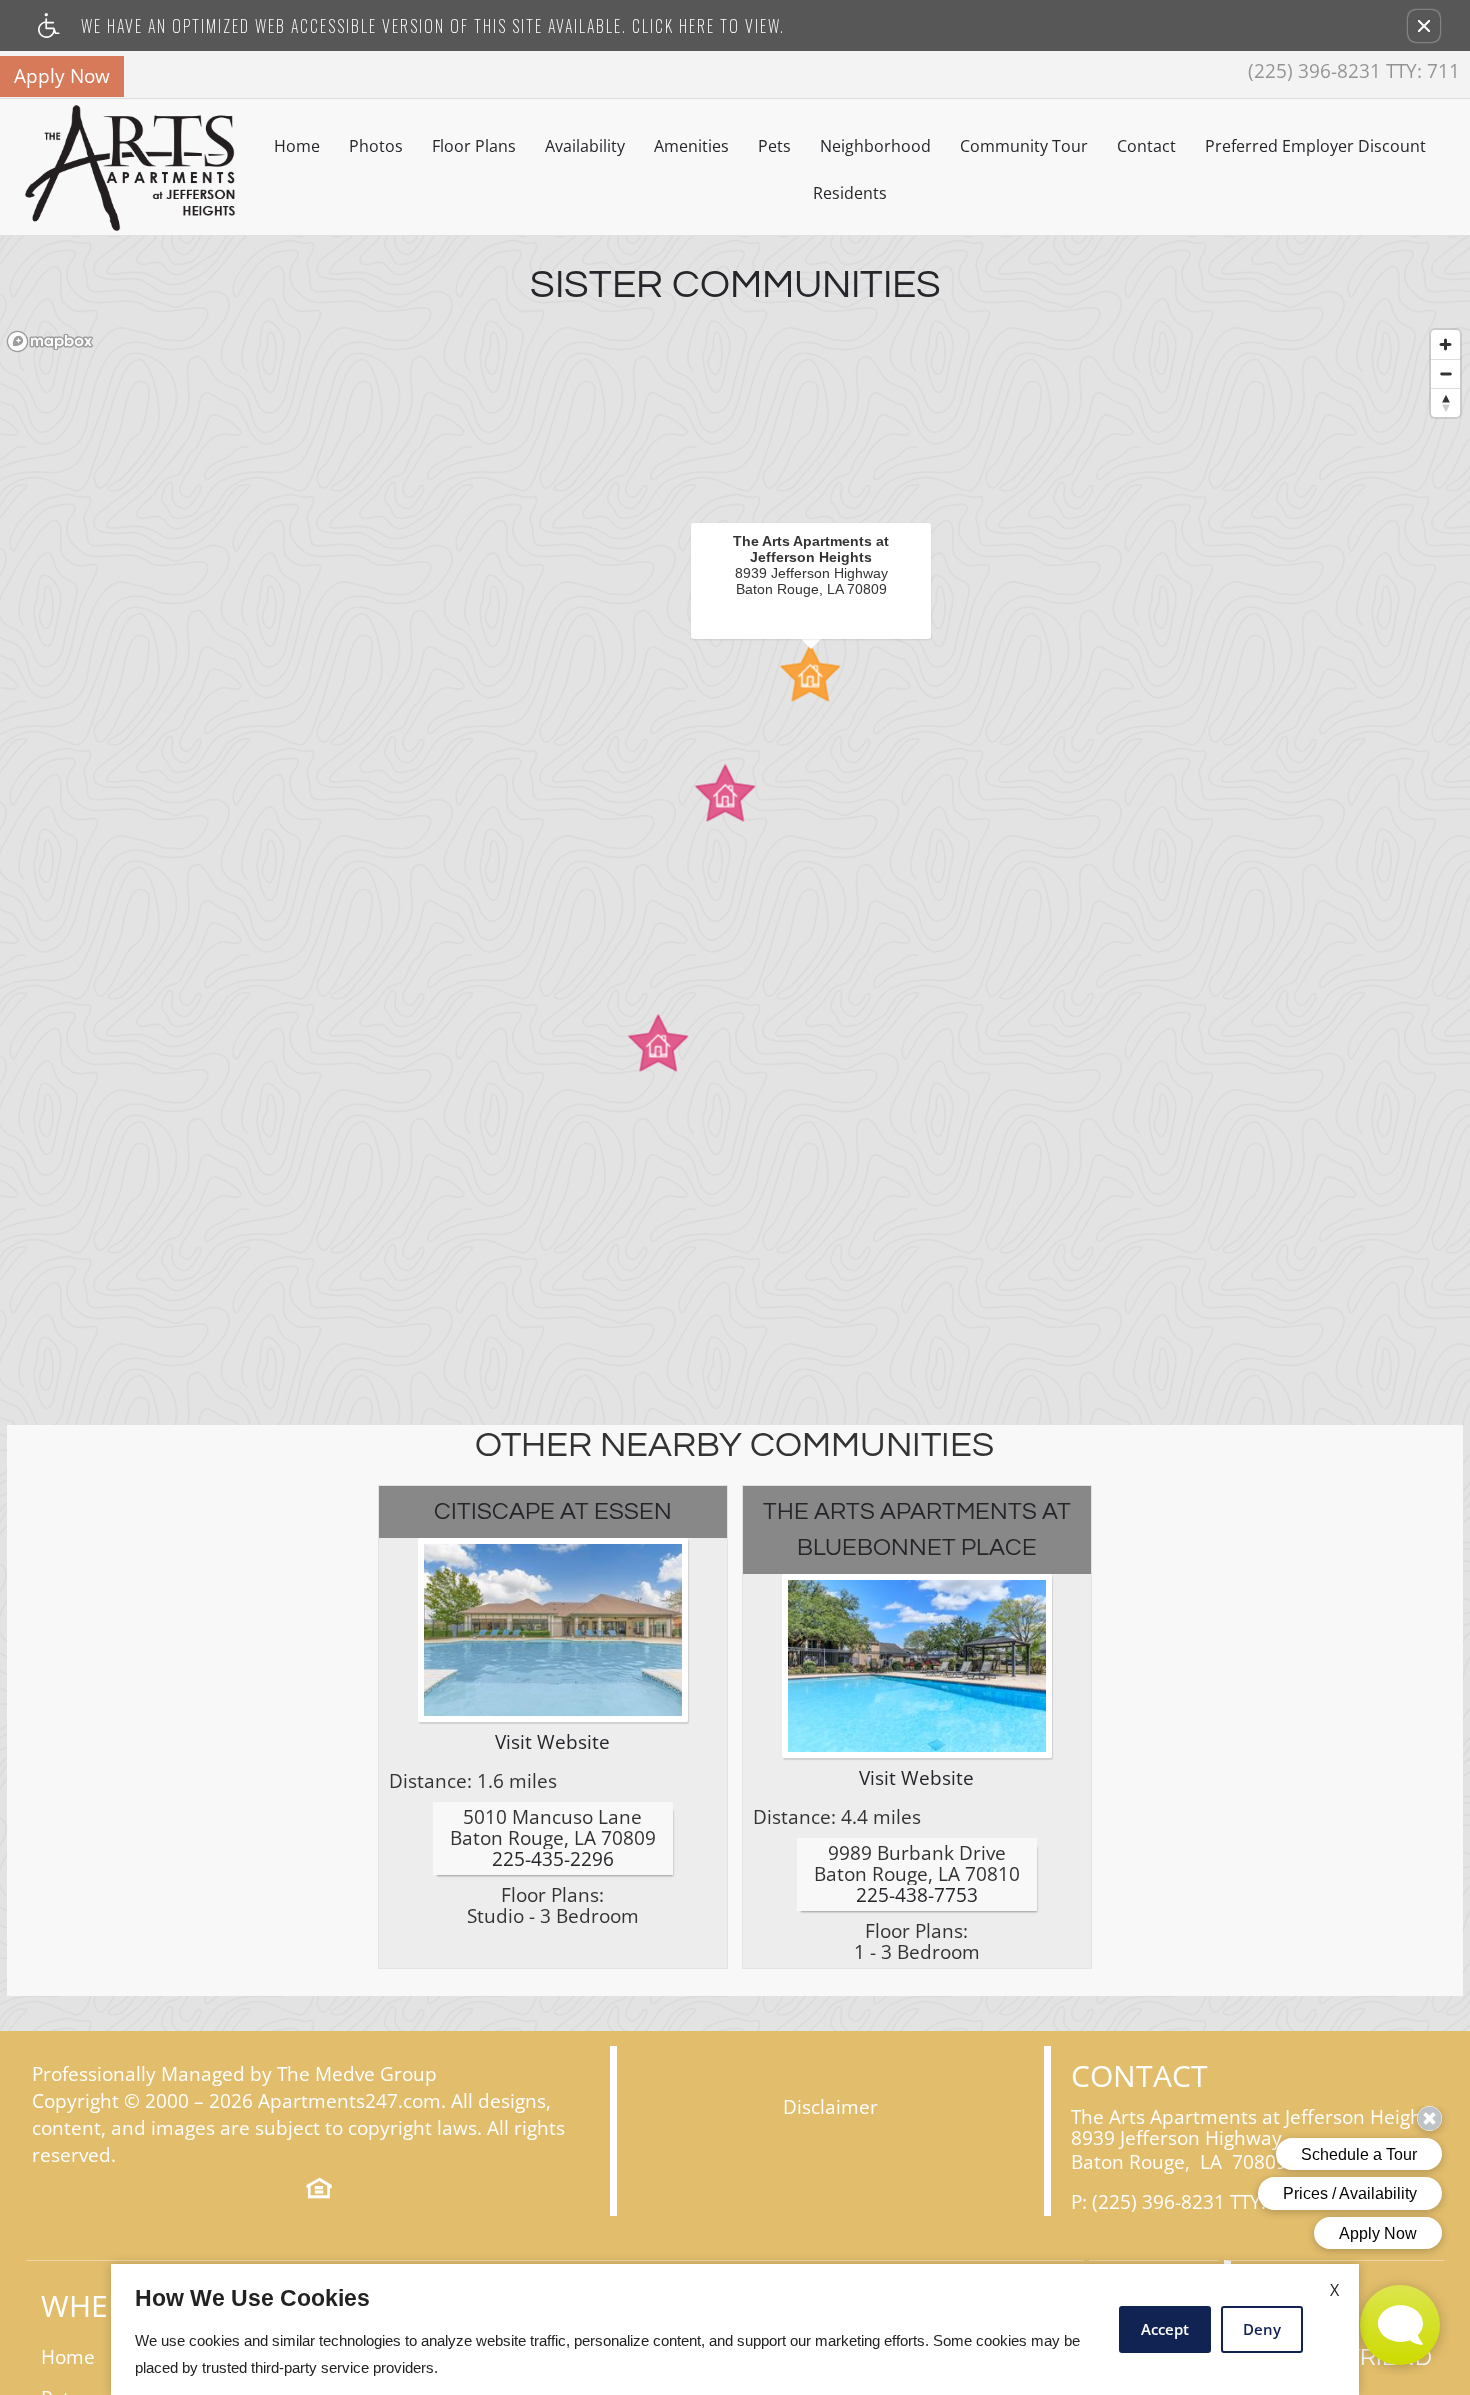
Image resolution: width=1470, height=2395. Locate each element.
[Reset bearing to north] (1445, 402)
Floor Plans (474, 146)
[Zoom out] (1445, 373)
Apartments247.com (349, 2101)
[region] (735, 859)
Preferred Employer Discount (1315, 146)
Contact (1146, 146)
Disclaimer (830, 2107)
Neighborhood (875, 146)
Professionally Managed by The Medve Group (234, 2074)
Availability (585, 146)
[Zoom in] (1445, 344)
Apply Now (62, 76)
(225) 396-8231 (1354, 71)
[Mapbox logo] (50, 341)
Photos (376, 146)
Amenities (691, 146)
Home (297, 146)
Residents (850, 193)
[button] (1424, 26)
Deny (1262, 2329)
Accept (1165, 2329)
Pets (774, 146)
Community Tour (1024, 146)
